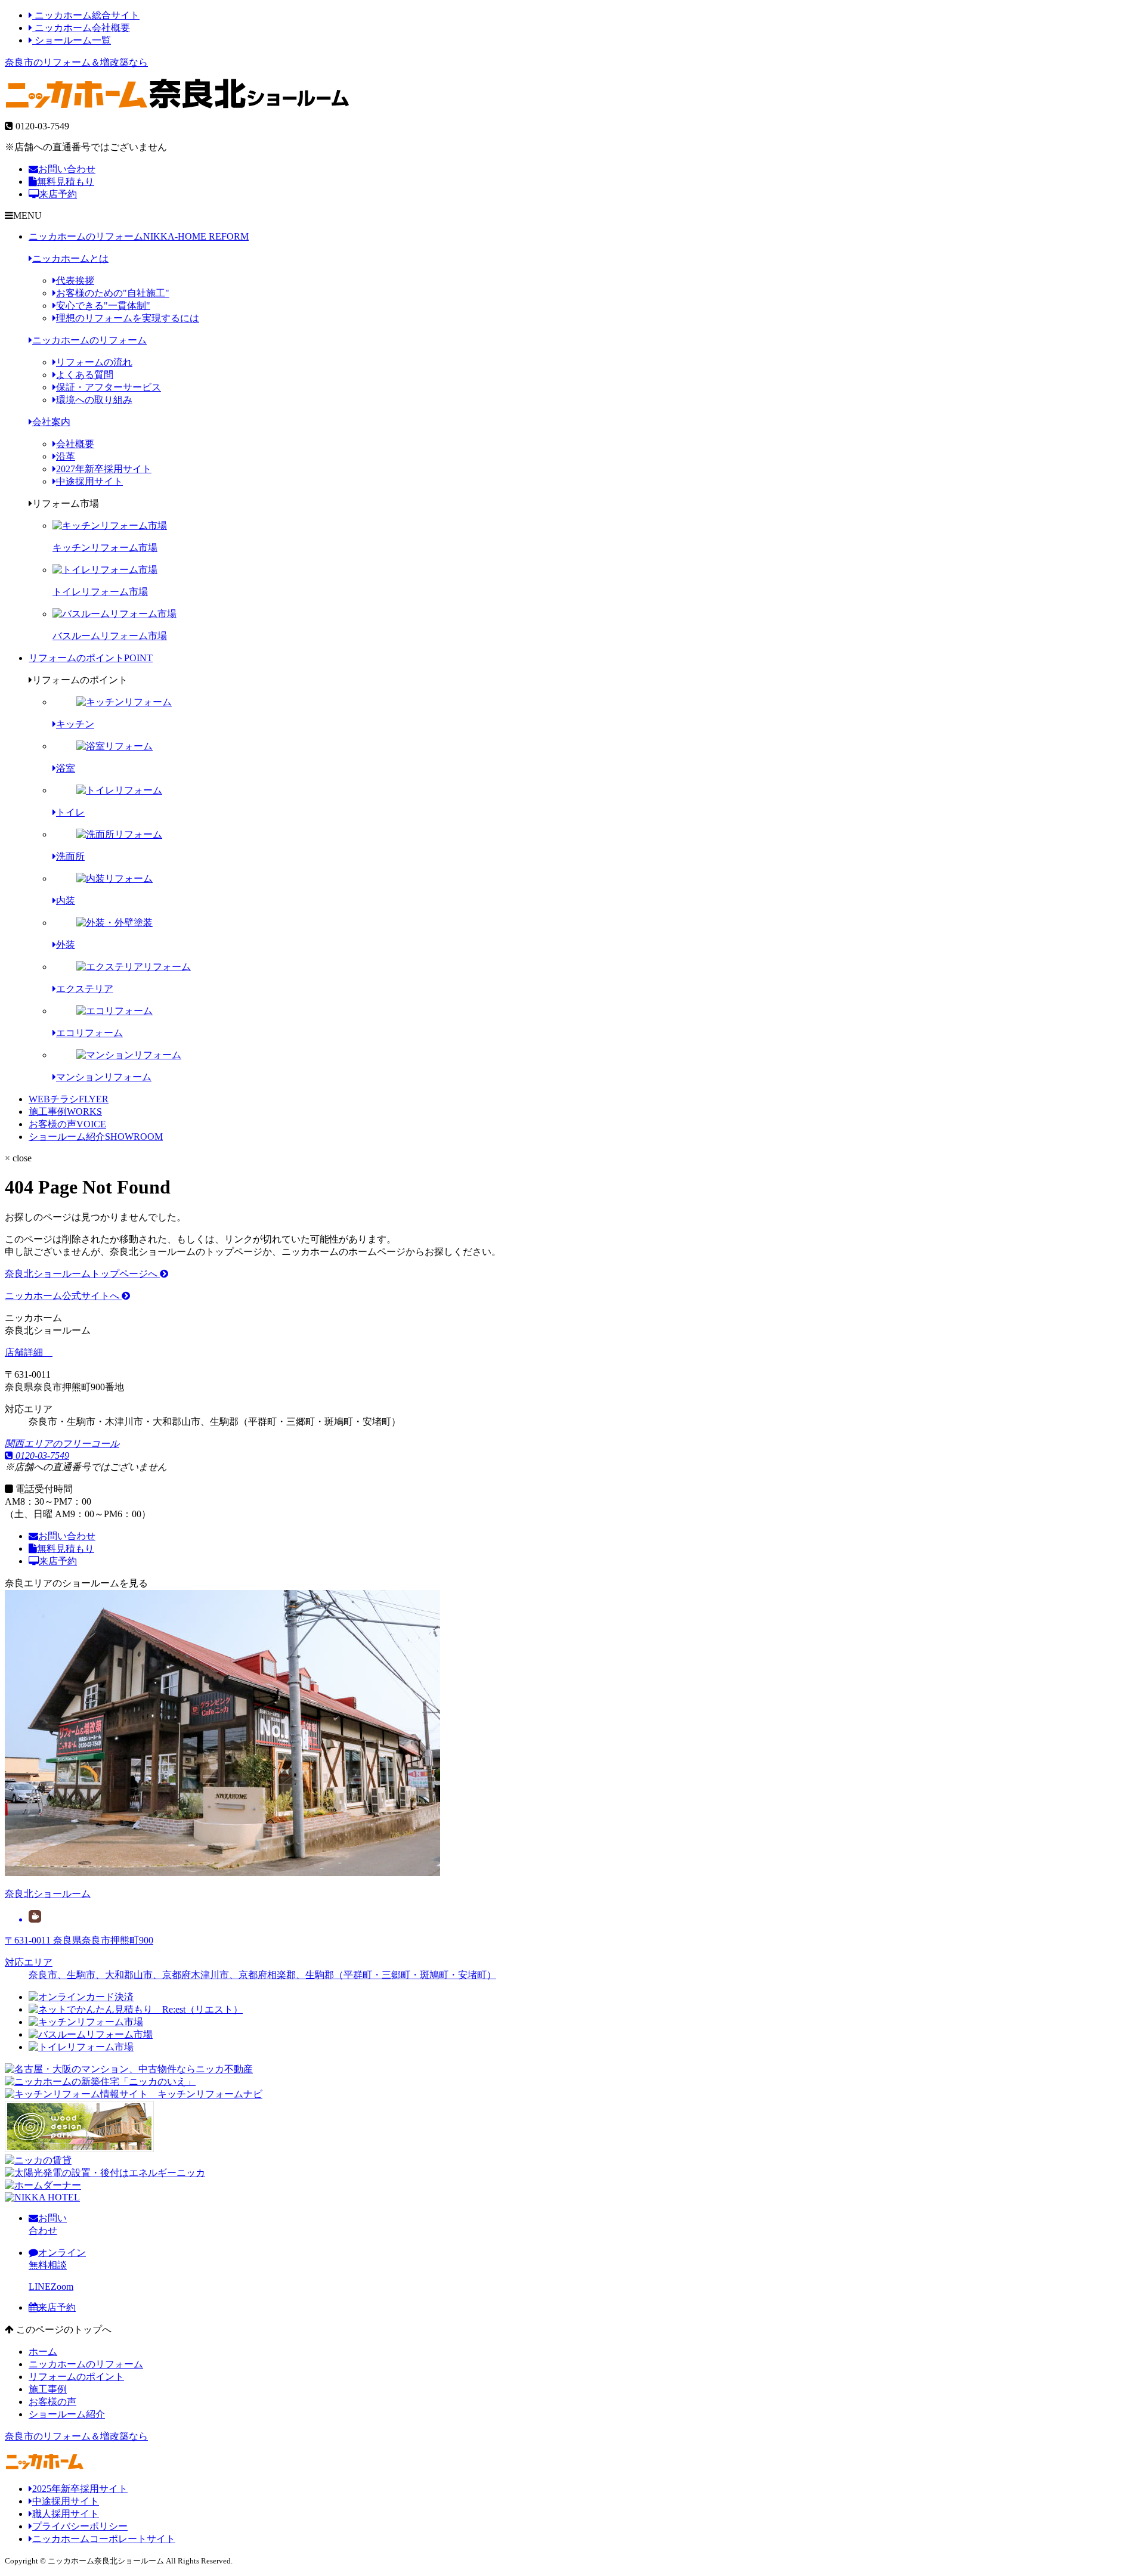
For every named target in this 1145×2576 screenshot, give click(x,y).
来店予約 (58, 194)
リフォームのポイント (91, 658)
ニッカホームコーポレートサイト (104, 2539)
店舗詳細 (25, 1352)
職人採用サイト (66, 2514)
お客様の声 (67, 1124)
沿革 (66, 456)
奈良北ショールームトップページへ (82, 1274)
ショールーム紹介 (96, 1137)
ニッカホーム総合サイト (86, 15)
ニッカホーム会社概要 (81, 28)
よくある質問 (85, 375)
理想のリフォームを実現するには (128, 318)
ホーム (43, 2352)
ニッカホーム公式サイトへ (63, 1296)
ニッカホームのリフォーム (139, 236)
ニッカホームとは (70, 258)
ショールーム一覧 (72, 40)
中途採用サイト (89, 481)
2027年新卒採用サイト (104, 469)
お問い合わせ (67, 169)
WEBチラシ (69, 1099)
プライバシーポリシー (80, 2526)
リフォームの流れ (94, 362)
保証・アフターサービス (109, 387)
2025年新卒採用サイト (80, 2489)
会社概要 (75, 444)
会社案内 (51, 422)
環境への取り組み (94, 400)
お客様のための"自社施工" (113, 293)
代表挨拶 (75, 280)
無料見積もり (66, 182)
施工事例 (65, 1112)
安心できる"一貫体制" (103, 306)
